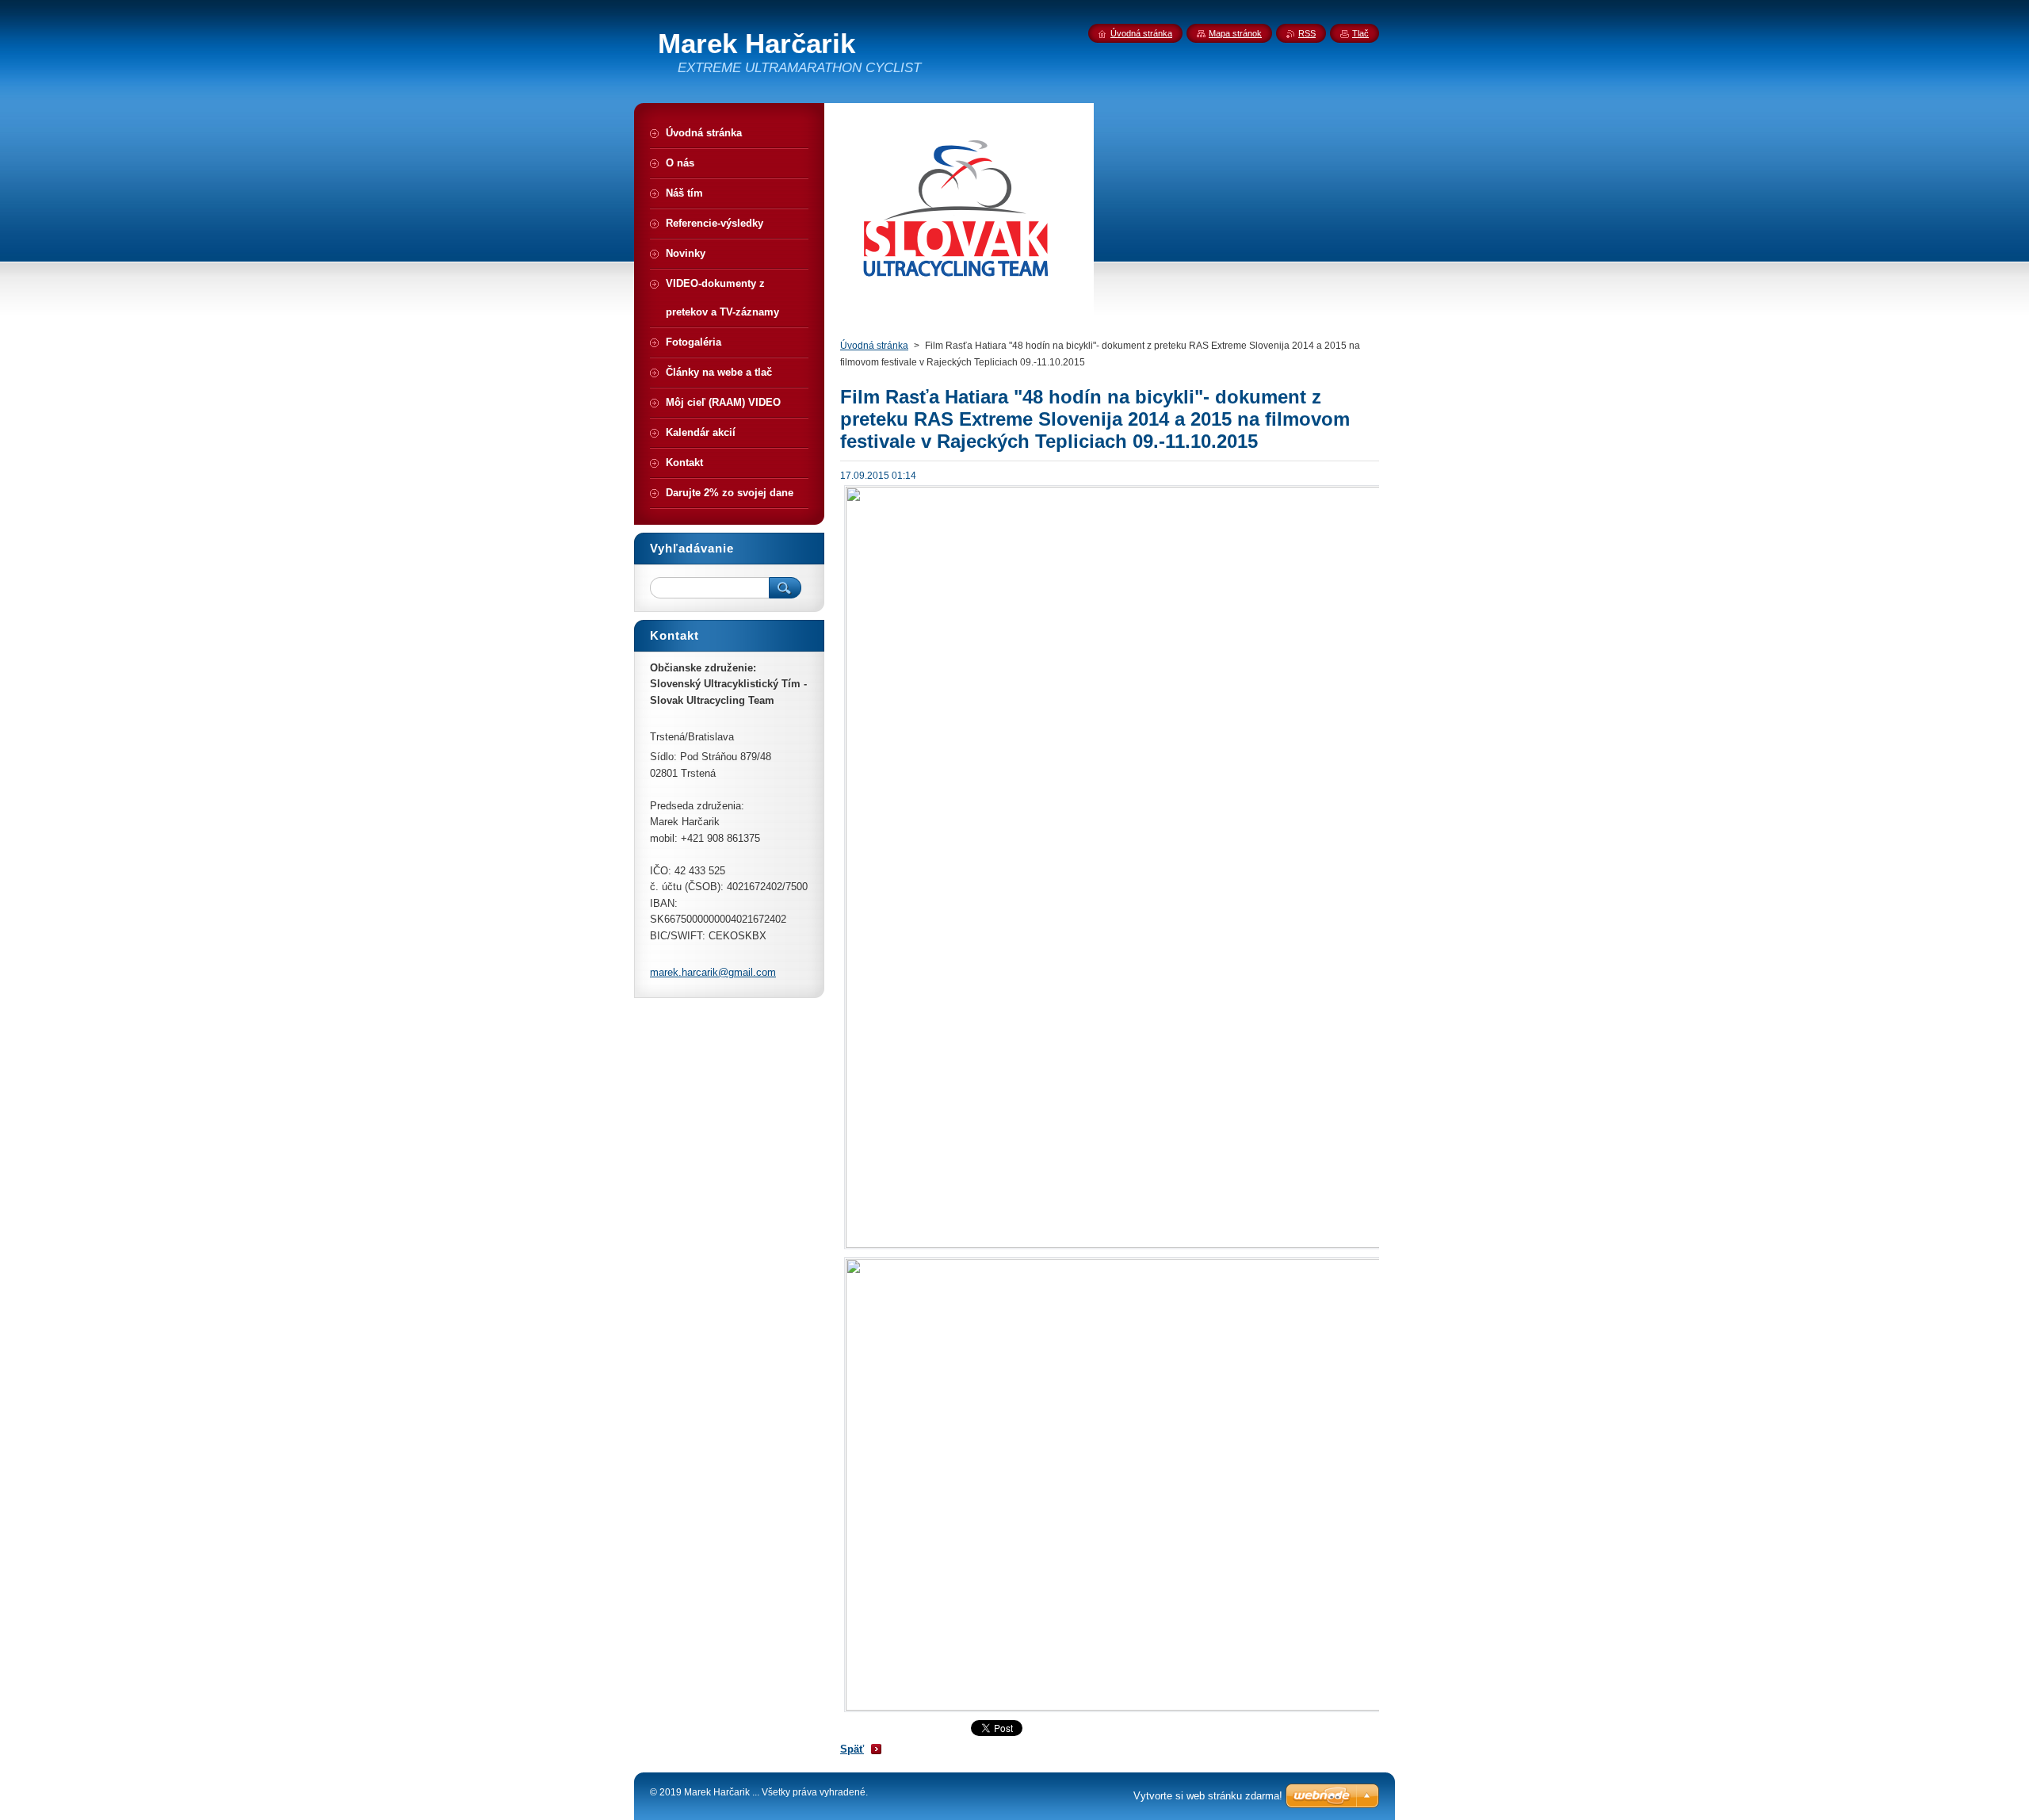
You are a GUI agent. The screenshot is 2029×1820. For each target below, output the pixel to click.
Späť (852, 1749)
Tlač (1360, 33)
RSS (1307, 33)
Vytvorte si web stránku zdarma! (1208, 1796)
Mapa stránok (1235, 33)
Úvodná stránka (874, 346)
